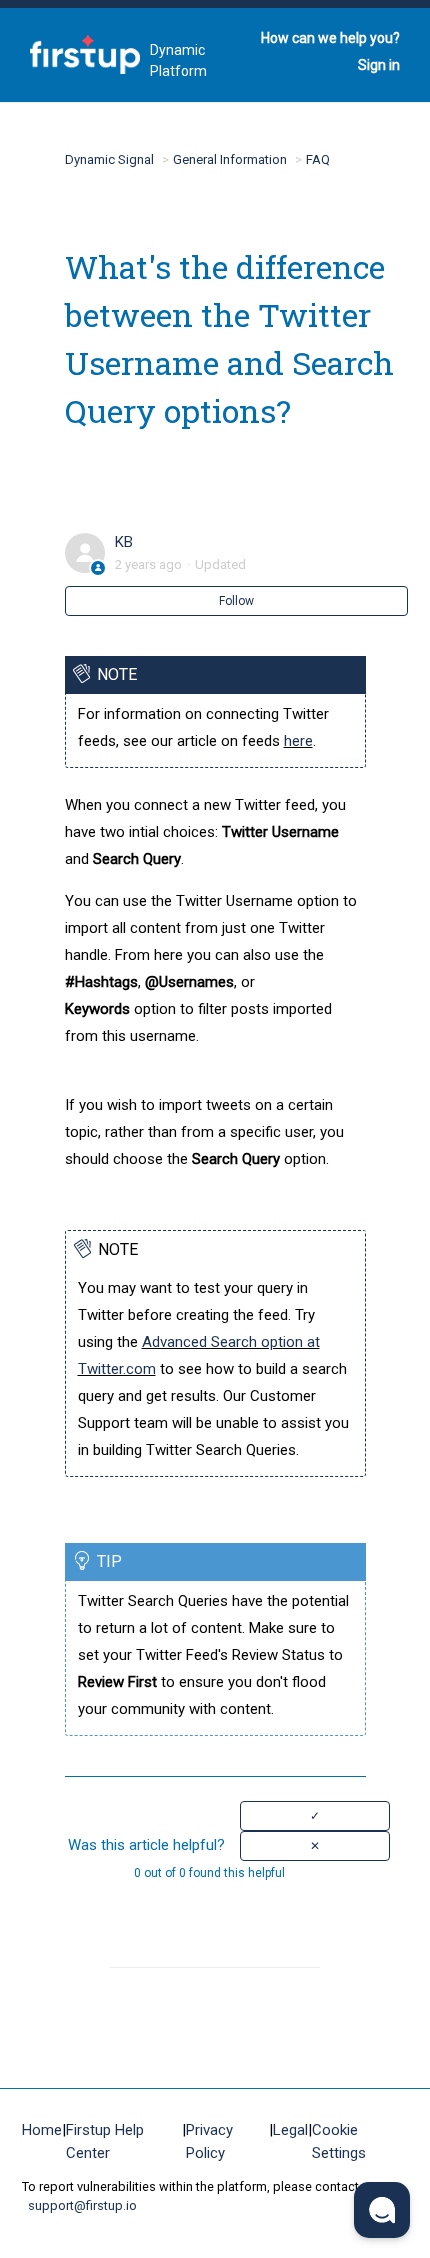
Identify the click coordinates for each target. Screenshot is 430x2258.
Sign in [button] (379, 65)
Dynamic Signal (109, 159)
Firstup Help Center (105, 2141)
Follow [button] (236, 601)
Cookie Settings (339, 2141)
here (298, 741)
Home (42, 2130)
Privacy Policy (209, 2141)
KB (124, 542)
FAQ (318, 159)
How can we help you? (330, 38)
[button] (315, 1816)
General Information (230, 159)
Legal (290, 2130)
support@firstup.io (82, 2205)
